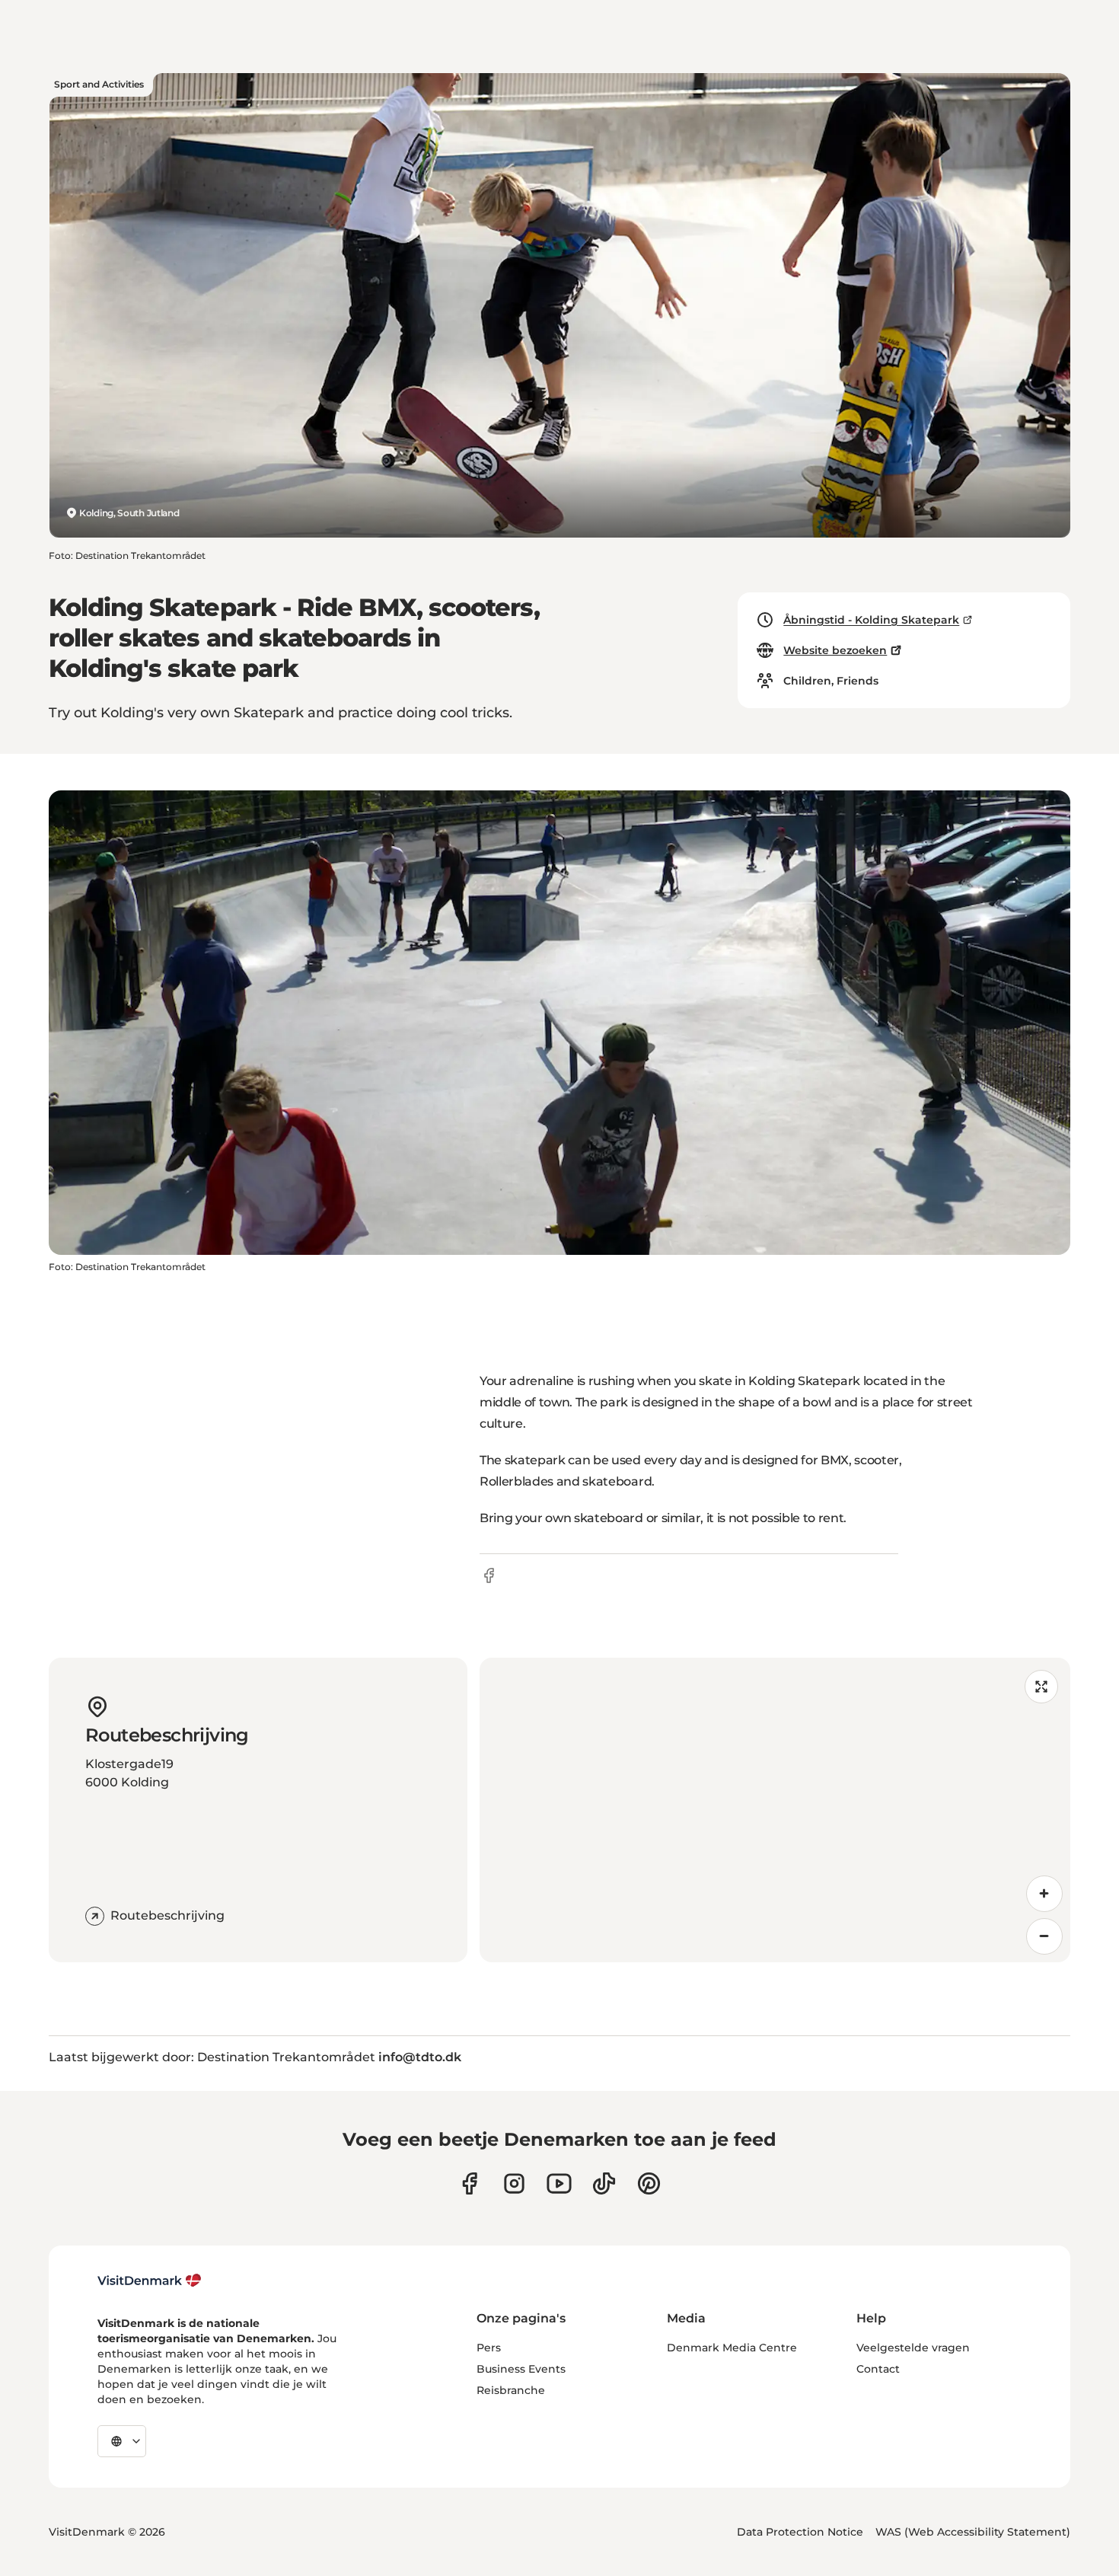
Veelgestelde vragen (913, 2348)
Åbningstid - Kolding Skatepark (871, 620)
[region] (775, 1810)
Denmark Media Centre (732, 2348)
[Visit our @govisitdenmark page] (604, 2183)
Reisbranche (511, 2390)
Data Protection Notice (800, 2532)
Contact (878, 2369)
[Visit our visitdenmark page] (559, 2183)
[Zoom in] (1044, 1894)
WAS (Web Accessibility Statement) (973, 2532)
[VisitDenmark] (150, 2281)
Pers (489, 2348)
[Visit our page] (514, 2183)
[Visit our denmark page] (469, 2183)
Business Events (521, 2369)
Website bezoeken (835, 650)
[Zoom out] (1044, 1936)
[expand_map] (1041, 1687)
